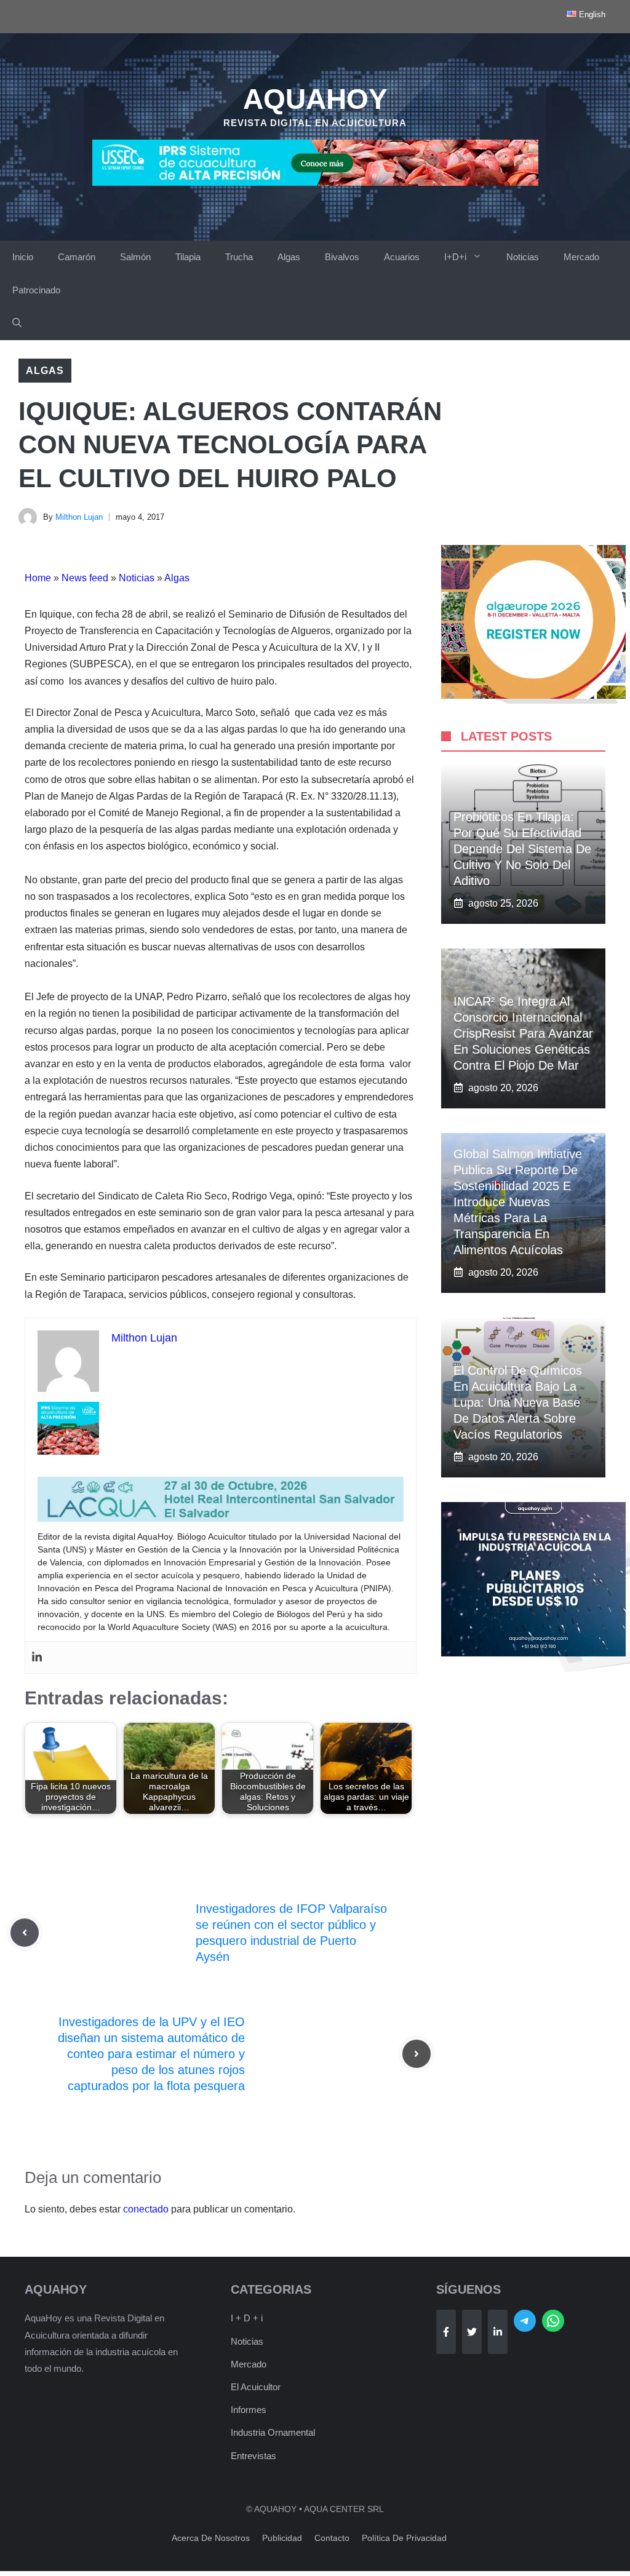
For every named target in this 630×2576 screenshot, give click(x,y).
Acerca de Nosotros (211, 2538)
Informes (249, 2410)
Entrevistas (253, 2456)
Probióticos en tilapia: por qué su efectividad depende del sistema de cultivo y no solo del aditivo (522, 849)
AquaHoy (315, 99)
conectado (146, 2209)
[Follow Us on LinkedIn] (498, 2332)
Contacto (332, 2538)
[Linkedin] (37, 1657)
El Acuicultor (256, 2387)
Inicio (23, 257)
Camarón (77, 257)
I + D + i (247, 2318)
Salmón (135, 257)
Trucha (239, 257)
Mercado (581, 257)
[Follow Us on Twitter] (472, 2332)
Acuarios (402, 257)
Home (38, 578)
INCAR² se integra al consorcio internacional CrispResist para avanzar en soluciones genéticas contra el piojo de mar (523, 1033)
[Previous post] (25, 1933)
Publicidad (282, 2538)
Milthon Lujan (79, 517)
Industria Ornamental (273, 2432)
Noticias (523, 257)
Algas (289, 257)
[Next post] (417, 2054)
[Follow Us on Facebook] (446, 2332)
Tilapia (188, 257)
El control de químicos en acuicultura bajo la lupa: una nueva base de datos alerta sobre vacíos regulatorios (518, 1402)
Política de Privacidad (404, 2538)
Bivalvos (342, 257)
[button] (17, 324)
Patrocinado (36, 290)
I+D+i (455, 257)
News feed (85, 578)
